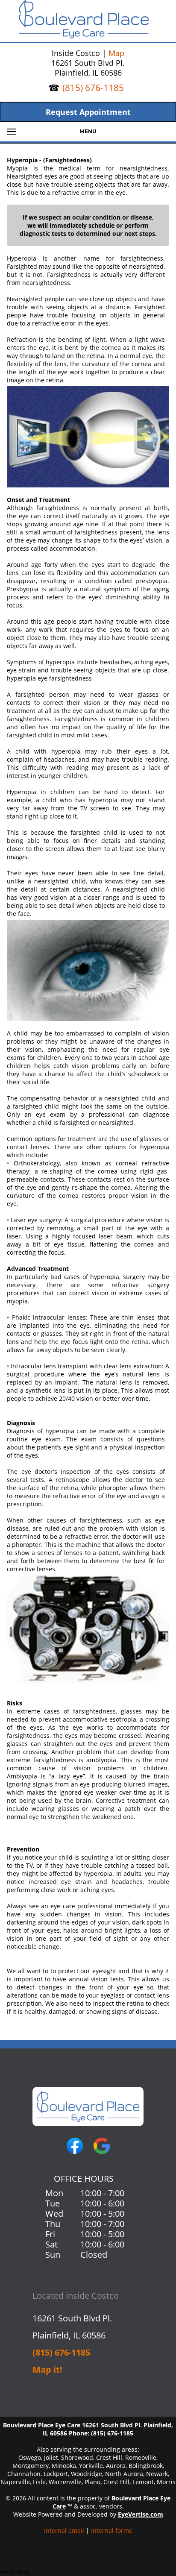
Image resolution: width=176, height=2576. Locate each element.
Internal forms (111, 2531)
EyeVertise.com (141, 2514)
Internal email (64, 2531)
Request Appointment (88, 112)
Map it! (47, 2369)
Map (116, 53)
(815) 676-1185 (93, 88)
